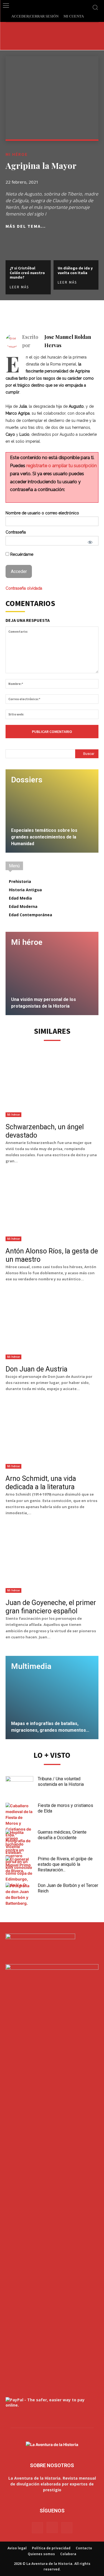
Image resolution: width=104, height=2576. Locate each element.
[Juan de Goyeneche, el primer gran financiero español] (52, 1560)
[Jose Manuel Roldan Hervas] (14, 341)
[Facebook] (54, 314)
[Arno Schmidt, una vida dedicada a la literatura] (52, 1436)
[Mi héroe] (52, 973)
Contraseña (16, 532)
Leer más (19, 287)
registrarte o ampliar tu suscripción (62, 466)
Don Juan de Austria (36, 1369)
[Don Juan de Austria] (52, 1327)
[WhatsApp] (80, 314)
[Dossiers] (52, 811)
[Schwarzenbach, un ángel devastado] (52, 1085)
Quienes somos (41, 2554)
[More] (93, 314)
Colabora (68, 2554)
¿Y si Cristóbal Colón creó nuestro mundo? (27, 273)
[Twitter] (67, 314)
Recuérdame (21, 554)
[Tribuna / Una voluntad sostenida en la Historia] (19, 1786)
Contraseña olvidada (24, 588)
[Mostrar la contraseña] (90, 542)
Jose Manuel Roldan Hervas (68, 341)
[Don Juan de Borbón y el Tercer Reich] (19, 1894)
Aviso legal (17, 2548)
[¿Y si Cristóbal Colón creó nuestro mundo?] (28, 248)
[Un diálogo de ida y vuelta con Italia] (76, 248)
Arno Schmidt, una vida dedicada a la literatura (41, 1483)
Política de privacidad (51, 2548)
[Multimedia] (52, 1698)
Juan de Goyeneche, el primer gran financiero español (51, 1607)
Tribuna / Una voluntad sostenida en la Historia (61, 1782)
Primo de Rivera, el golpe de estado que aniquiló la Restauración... (65, 1864)
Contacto (84, 2548)
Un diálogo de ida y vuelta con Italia (75, 270)
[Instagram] (52, 2527)
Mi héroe (17, 154)
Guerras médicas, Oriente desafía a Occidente (62, 1835)
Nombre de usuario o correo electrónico (42, 513)
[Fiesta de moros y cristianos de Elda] (19, 1829)
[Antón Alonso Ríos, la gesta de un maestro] (52, 1209)
